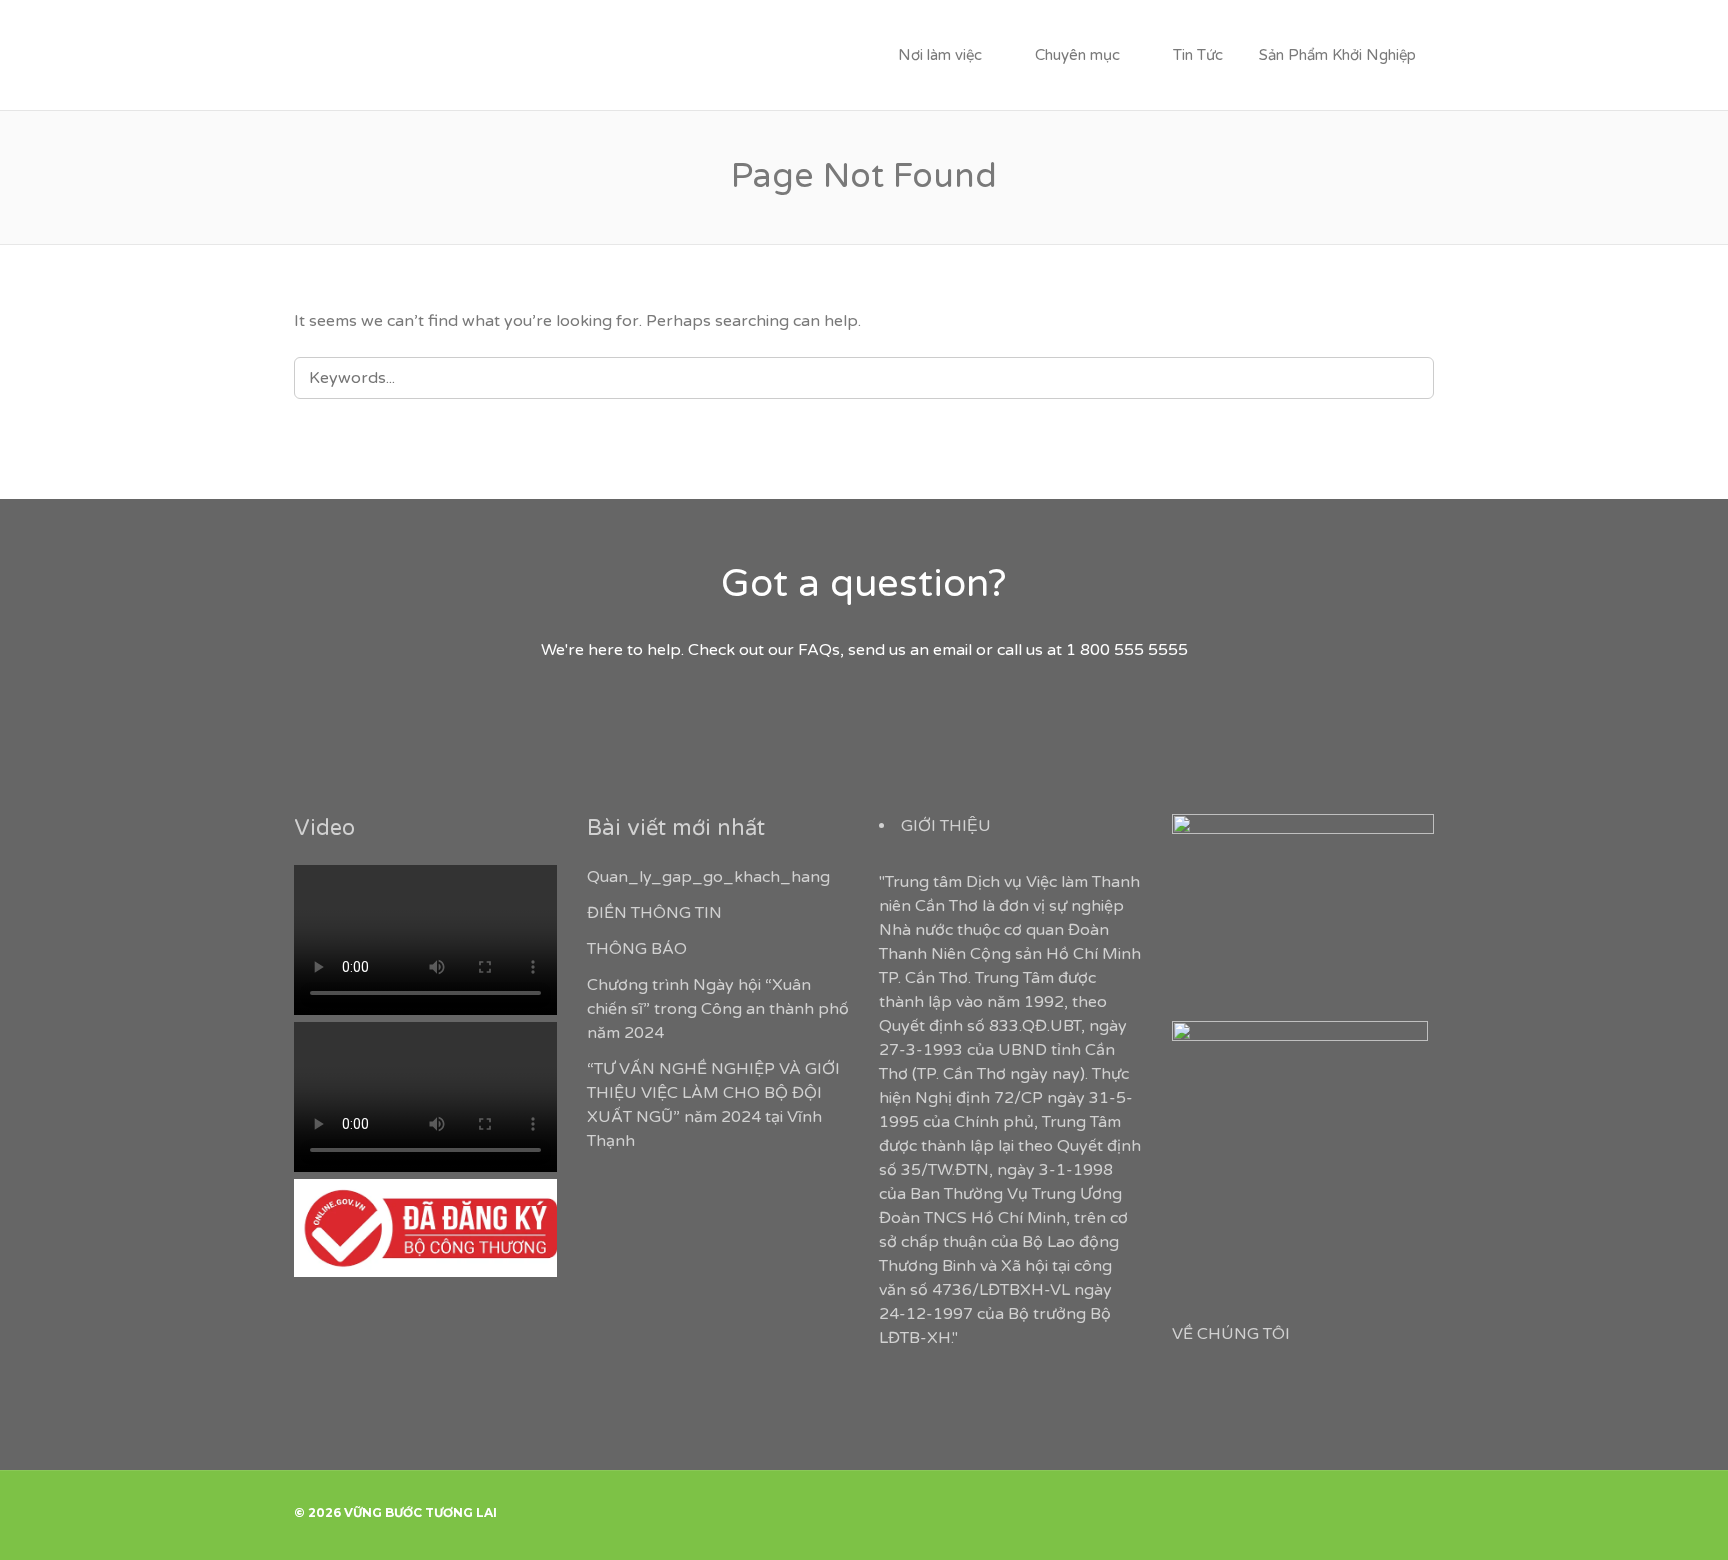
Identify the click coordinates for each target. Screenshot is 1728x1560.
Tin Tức (1198, 55)
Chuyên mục (1077, 55)
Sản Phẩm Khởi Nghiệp (1337, 55)
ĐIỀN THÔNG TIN (654, 913)
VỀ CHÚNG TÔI (1231, 1334)
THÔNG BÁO (637, 949)
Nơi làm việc (940, 55)
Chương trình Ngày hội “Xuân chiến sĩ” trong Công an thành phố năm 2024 (718, 1009)
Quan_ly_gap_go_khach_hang (708, 877)
